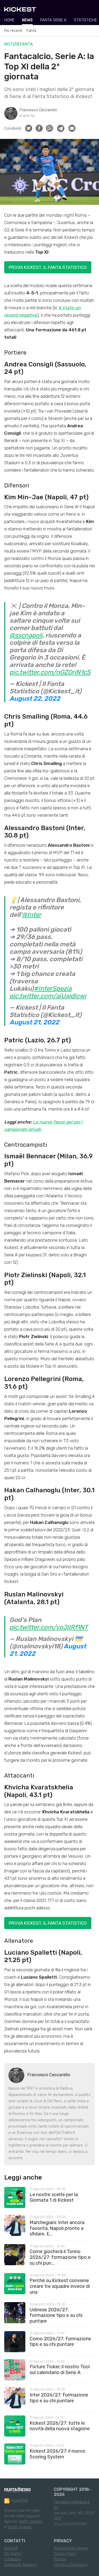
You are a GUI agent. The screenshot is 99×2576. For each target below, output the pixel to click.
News (27, 20)
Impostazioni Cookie (71, 2548)
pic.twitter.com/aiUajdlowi (48, 996)
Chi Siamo (13, 2554)
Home (9, 20)
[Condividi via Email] (72, 128)
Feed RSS (20, 2500)
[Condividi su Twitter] (29, 128)
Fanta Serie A (53, 20)
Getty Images (31, 2522)
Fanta (31, 31)
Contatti (11, 2548)
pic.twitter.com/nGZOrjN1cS (50, 672)
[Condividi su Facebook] (39, 128)
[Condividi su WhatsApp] (49, 128)
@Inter (32, 915)
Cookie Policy (65, 2554)
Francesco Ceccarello (38, 110)
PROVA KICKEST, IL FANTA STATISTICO (48, 267)
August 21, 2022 (34, 1022)
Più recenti (13, 31)
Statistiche (85, 20)
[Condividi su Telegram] (61, 128)
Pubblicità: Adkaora (20, 2565)
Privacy (60, 2559)
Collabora (12, 2559)
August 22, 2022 (35, 699)
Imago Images (20, 2527)
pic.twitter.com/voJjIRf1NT (49, 1627)
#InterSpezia (53, 989)
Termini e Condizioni (71, 2565)
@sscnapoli (26, 635)
